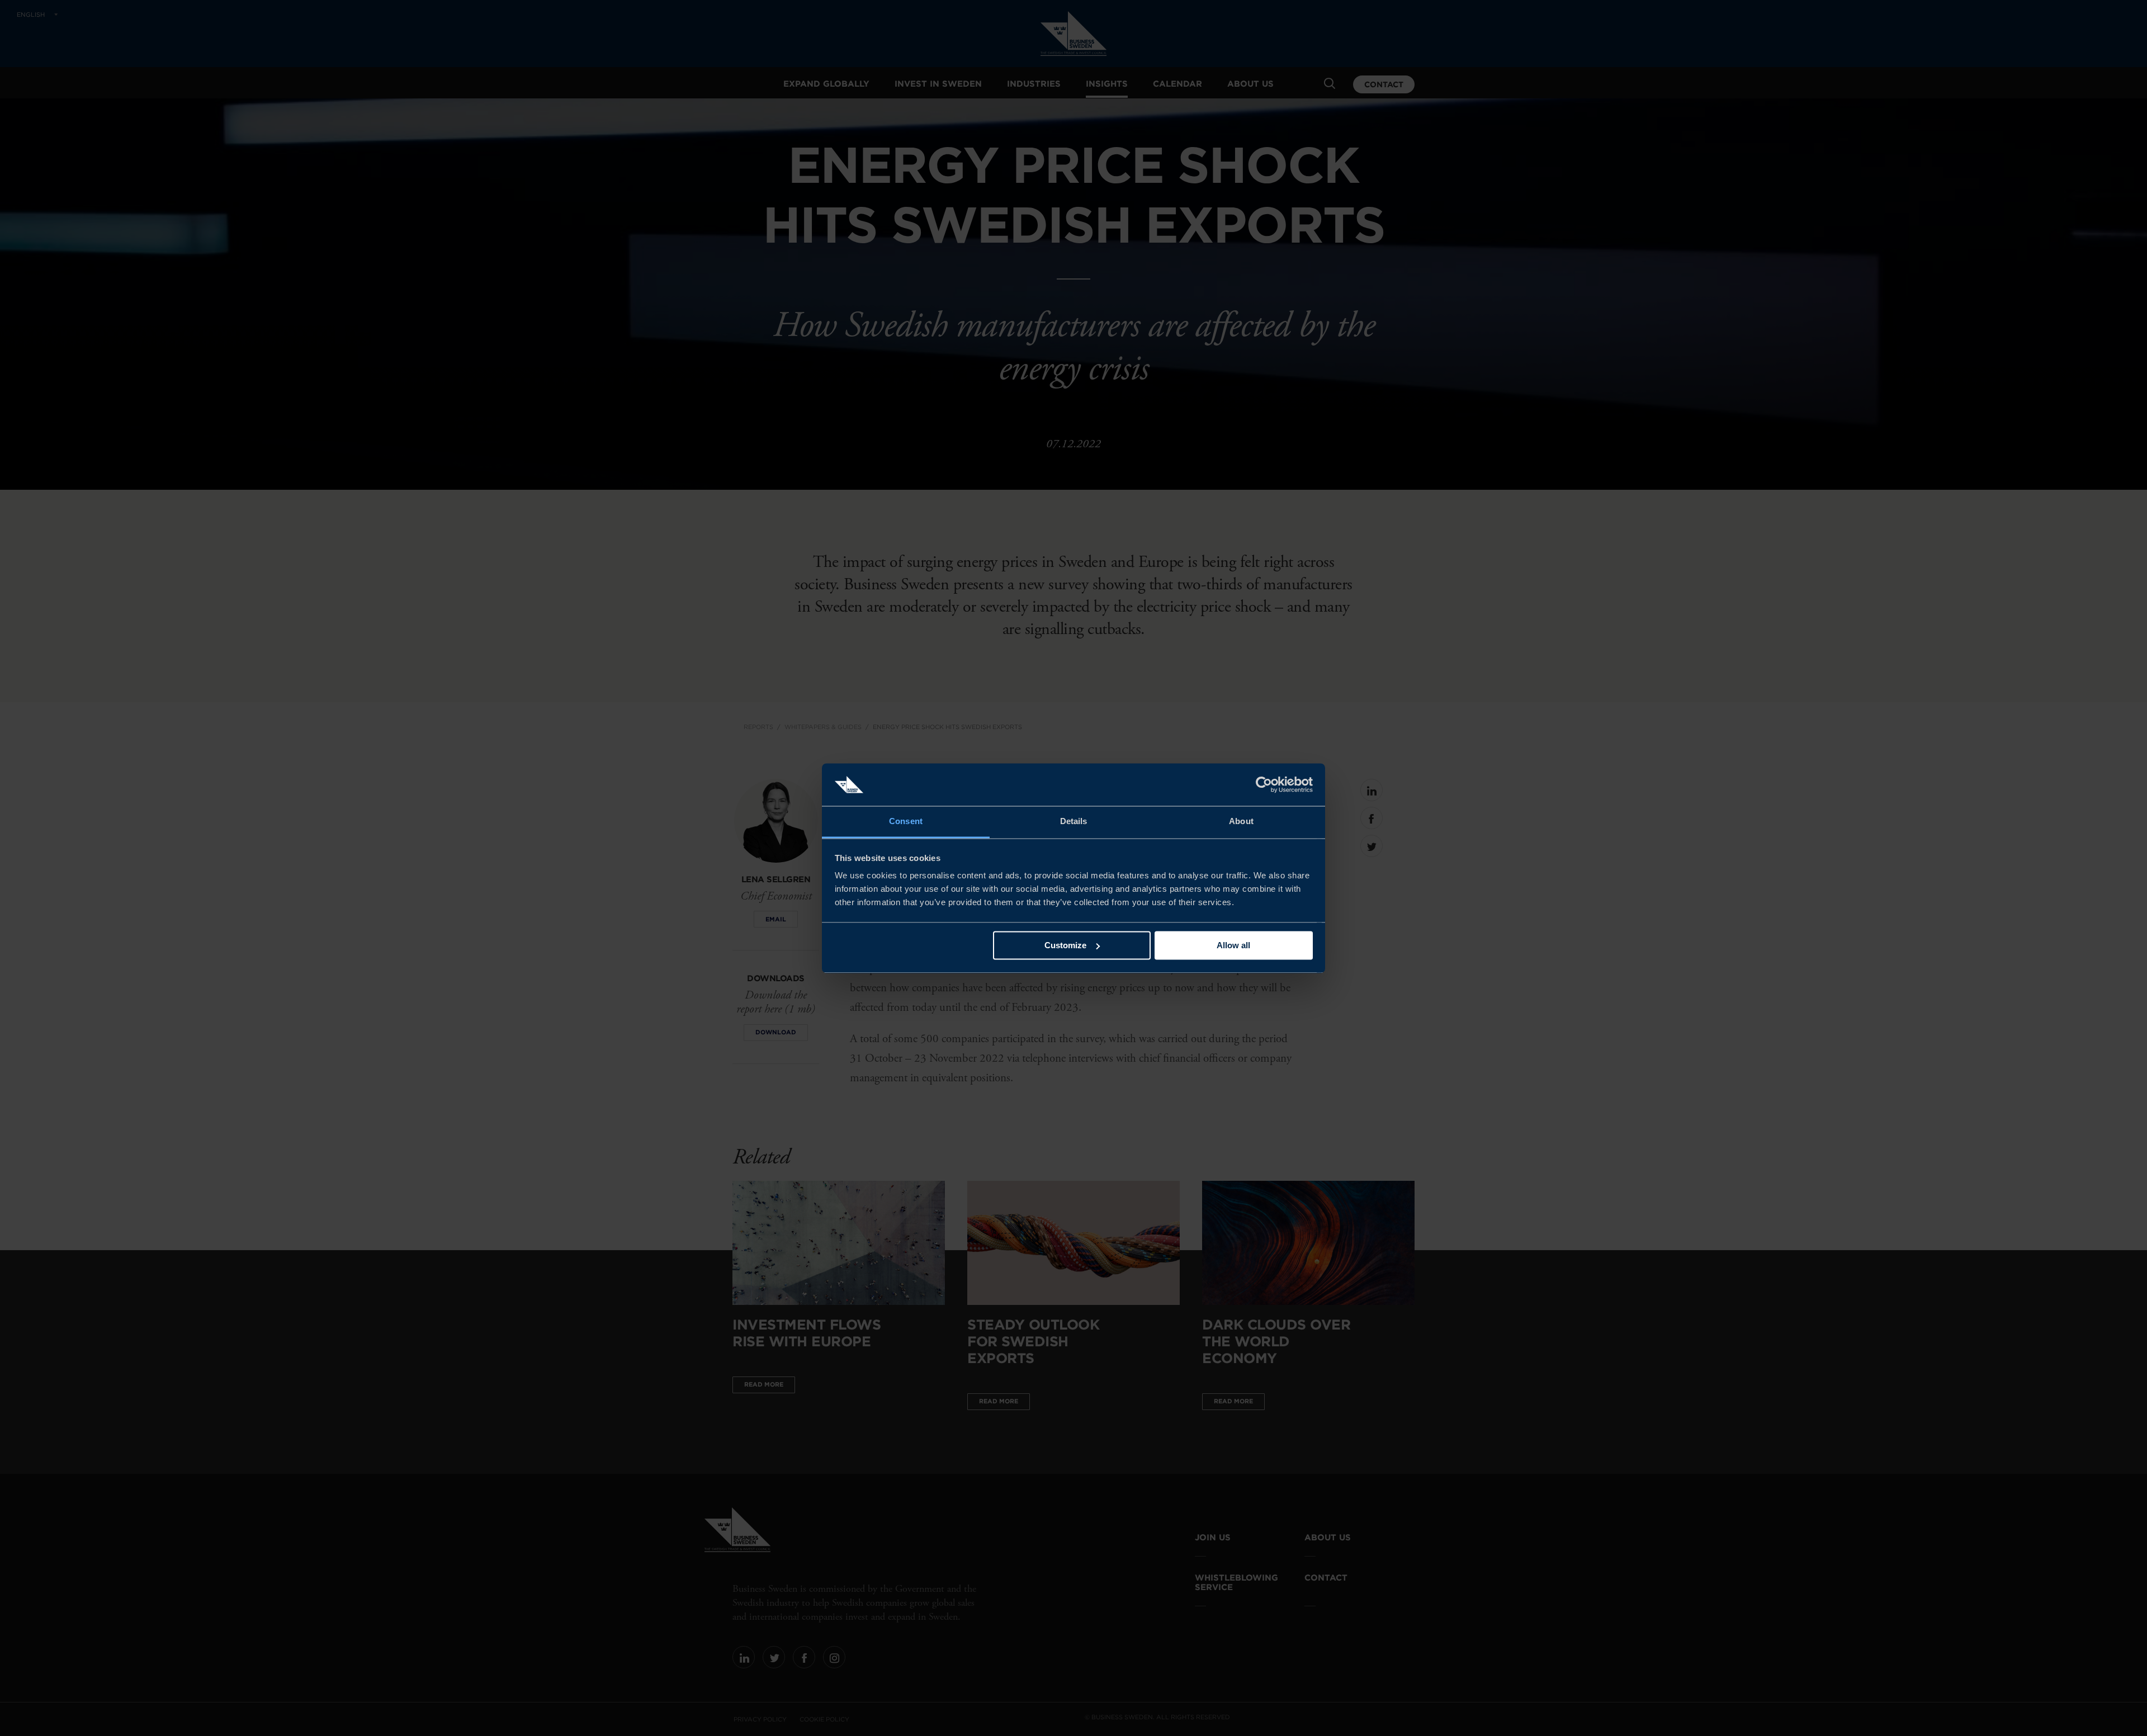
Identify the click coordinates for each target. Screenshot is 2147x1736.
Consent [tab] (906, 822)
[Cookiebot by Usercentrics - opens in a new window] (1264, 784)
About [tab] (1241, 822)
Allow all (1233, 945)
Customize (1065, 945)
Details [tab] (1074, 822)
